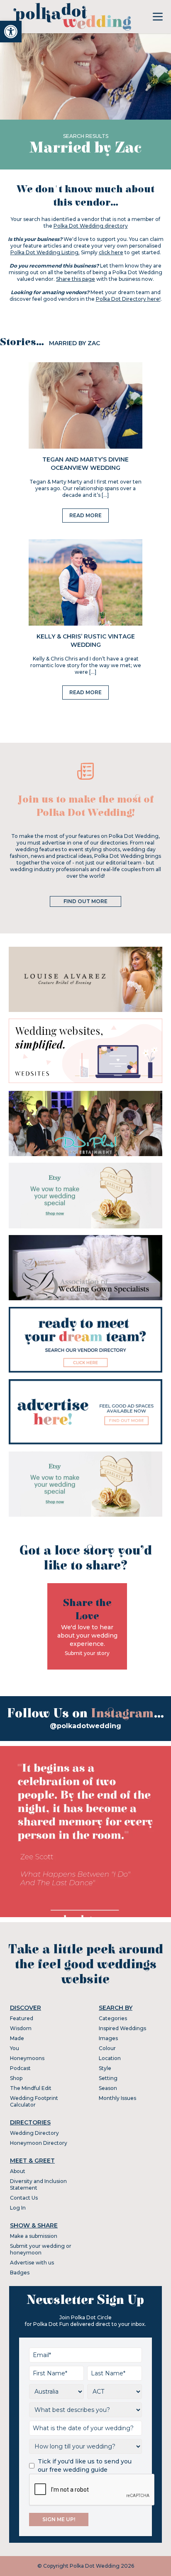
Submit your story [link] (87, 1653)
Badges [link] (20, 2273)
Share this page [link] (76, 279)
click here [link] (111, 252)
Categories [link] (113, 2018)
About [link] (18, 2171)
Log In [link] (18, 2208)
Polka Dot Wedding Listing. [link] (45, 252)
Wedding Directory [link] (34, 2133)
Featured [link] (22, 2018)
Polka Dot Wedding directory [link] (91, 226)
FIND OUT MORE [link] (85, 901)
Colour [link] (107, 2048)
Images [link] (108, 2038)
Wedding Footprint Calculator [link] (34, 2101)
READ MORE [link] (85, 515)
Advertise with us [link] (32, 2263)
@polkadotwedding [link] (85, 1726)
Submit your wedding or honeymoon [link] (41, 2249)
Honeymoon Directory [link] (39, 2143)
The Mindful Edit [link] (31, 2088)
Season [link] (108, 2088)
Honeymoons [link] (27, 2058)
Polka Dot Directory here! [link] (128, 299)
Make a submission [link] (34, 2236)
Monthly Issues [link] (117, 2098)
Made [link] (17, 2038)
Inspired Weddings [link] (122, 2028)
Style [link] (105, 2068)
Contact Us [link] (24, 2198)
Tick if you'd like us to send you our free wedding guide (85, 2465)
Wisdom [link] (21, 2028)
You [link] (15, 2048)
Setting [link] (108, 2078)
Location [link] (110, 2058)
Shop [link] (16, 2078)
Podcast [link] (20, 2068)
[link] (11, 32)
